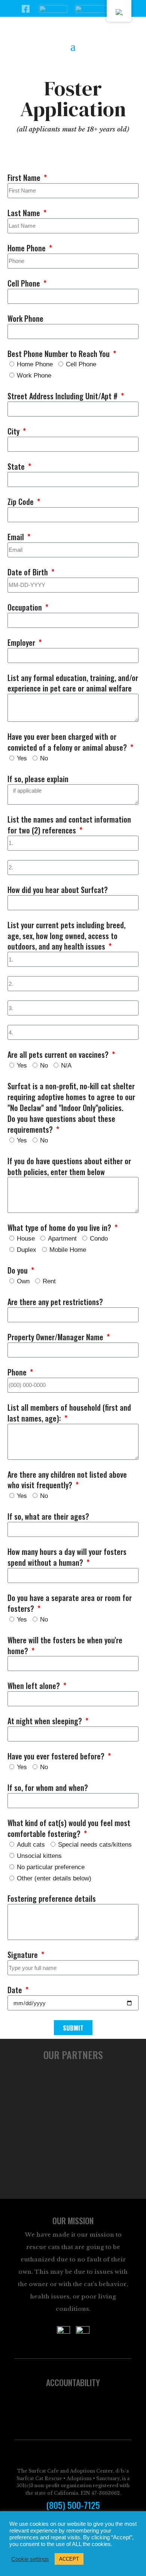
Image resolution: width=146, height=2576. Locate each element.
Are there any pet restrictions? (55, 1302)
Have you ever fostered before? (57, 1756)
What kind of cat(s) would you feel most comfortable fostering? (69, 1828)
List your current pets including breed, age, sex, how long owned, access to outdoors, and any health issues (66, 936)
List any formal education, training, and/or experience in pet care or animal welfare (73, 683)
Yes (22, 758)
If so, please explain (38, 779)
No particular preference (51, 1867)
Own (23, 1281)
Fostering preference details (52, 1899)
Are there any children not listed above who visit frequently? (67, 1480)
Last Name (25, 213)
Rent (49, 1281)
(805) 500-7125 (73, 2505)
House (26, 1239)
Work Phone (25, 319)
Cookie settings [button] (30, 2559)
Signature (24, 1955)
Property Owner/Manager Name (56, 1337)
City (14, 431)
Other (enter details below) (54, 1878)
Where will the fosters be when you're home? (65, 1646)
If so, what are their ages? (48, 1516)
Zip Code (22, 502)
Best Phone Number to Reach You (60, 354)
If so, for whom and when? (48, 1788)
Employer (22, 643)
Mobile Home (68, 1250)
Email (17, 537)
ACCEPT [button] (69, 2559)
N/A (66, 1065)
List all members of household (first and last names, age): (69, 1413)
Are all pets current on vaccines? (59, 1055)
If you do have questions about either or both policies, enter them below (69, 1166)
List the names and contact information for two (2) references (69, 825)
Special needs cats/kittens (95, 1845)
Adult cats (31, 1845)
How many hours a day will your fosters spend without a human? (67, 1557)
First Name (25, 178)
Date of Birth (29, 572)
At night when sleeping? (46, 1721)
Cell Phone (25, 283)
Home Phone (28, 248)
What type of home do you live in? (60, 1228)
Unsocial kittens (39, 1856)
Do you (19, 1270)
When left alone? (35, 1686)
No (44, 758)
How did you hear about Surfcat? (58, 890)
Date (16, 1990)
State (17, 467)
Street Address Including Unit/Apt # (63, 396)
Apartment (62, 1239)
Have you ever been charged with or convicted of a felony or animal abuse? (68, 742)
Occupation (26, 607)
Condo (99, 1239)
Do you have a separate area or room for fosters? (70, 1603)
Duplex (27, 1250)
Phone (18, 1372)
